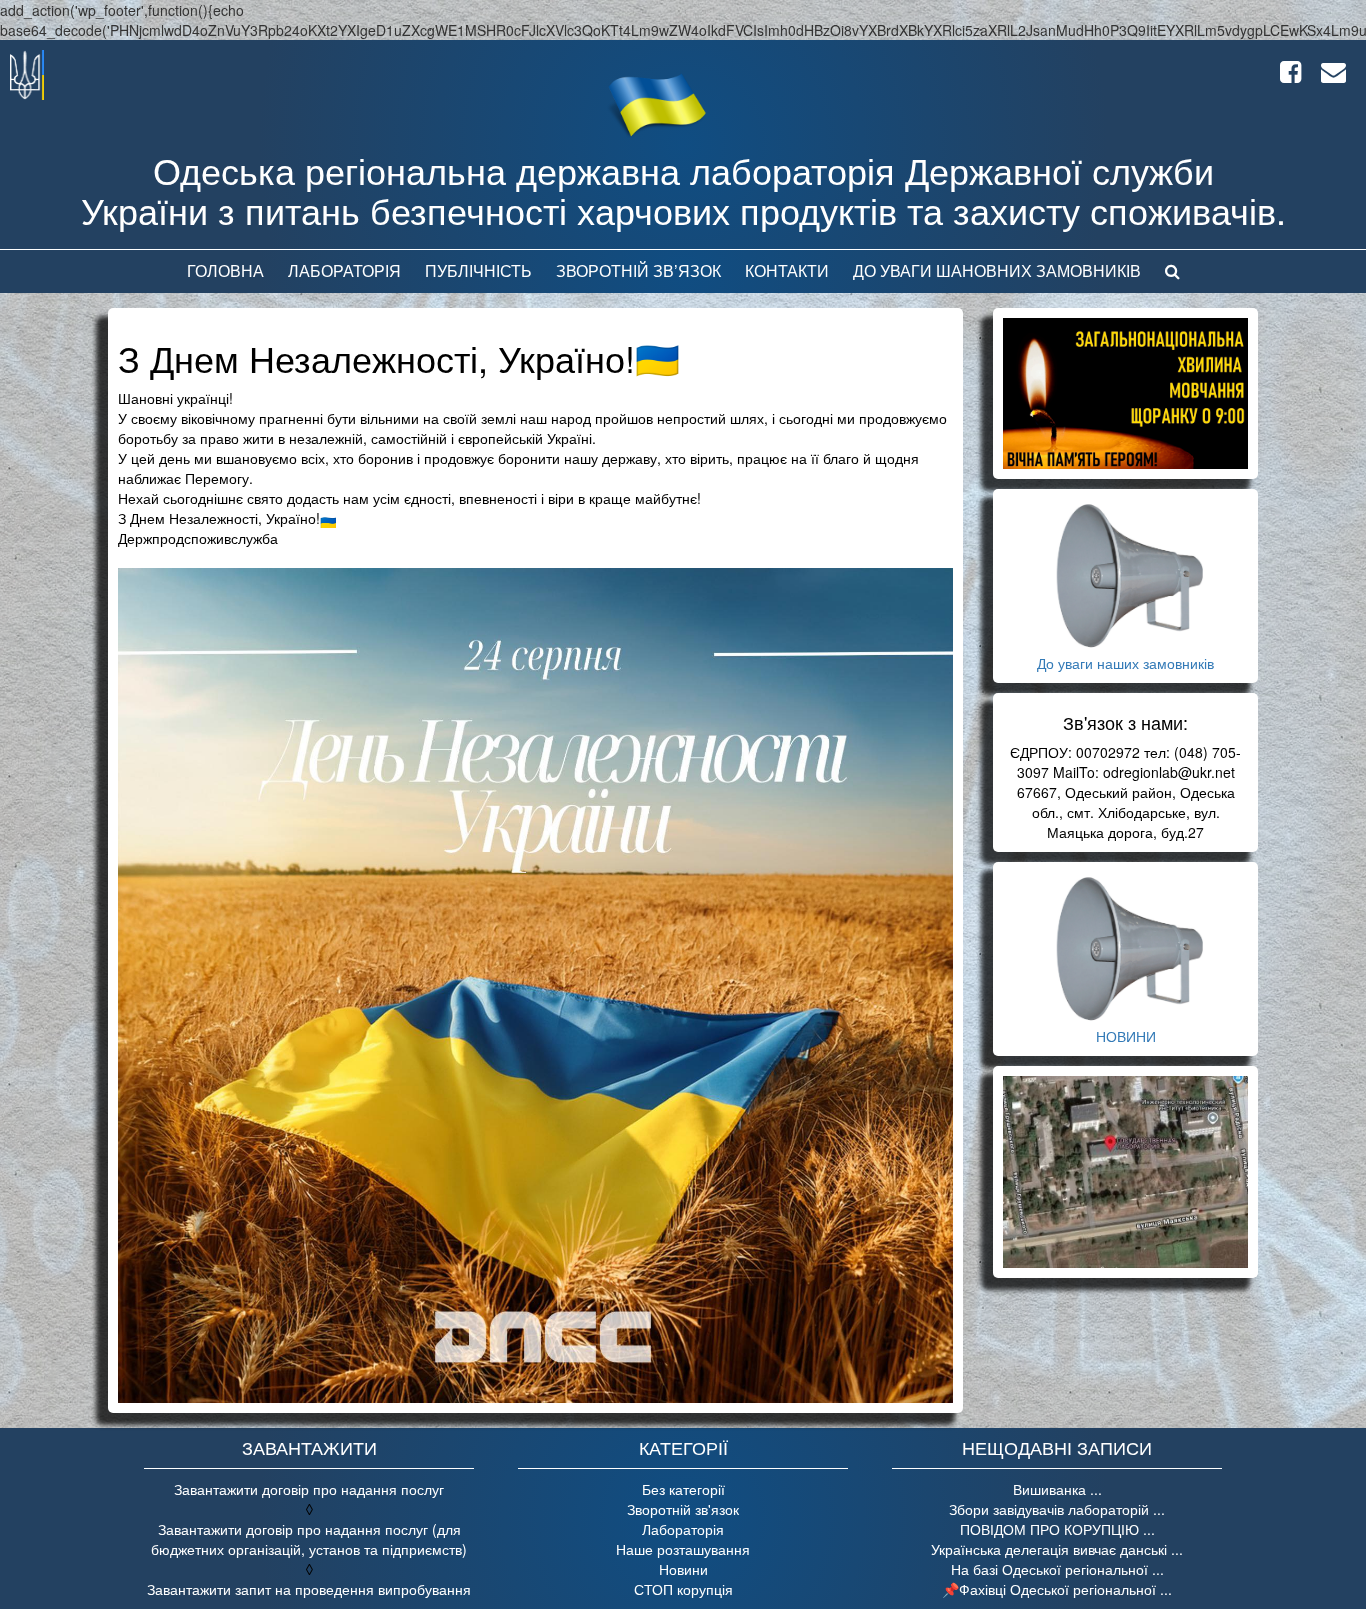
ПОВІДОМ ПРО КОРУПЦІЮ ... (1057, 1529)
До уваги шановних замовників (997, 270)
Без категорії (683, 1489)
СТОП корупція (683, 1589)
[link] (198, 538)
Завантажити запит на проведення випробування (309, 1589)
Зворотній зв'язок (683, 1509)
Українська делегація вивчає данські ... (1057, 1549)
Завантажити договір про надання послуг (309, 1489)
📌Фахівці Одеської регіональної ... (1057, 1589)
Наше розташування (683, 1549)
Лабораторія (344, 270)
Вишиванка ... (1057, 1489)
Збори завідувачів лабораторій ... (1057, 1509)
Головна (225, 270)
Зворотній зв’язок (638, 270)
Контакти (787, 270)
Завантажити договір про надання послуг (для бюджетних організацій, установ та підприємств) (309, 1539)
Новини (683, 1569)
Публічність (478, 270)
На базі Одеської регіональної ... (1057, 1569)
